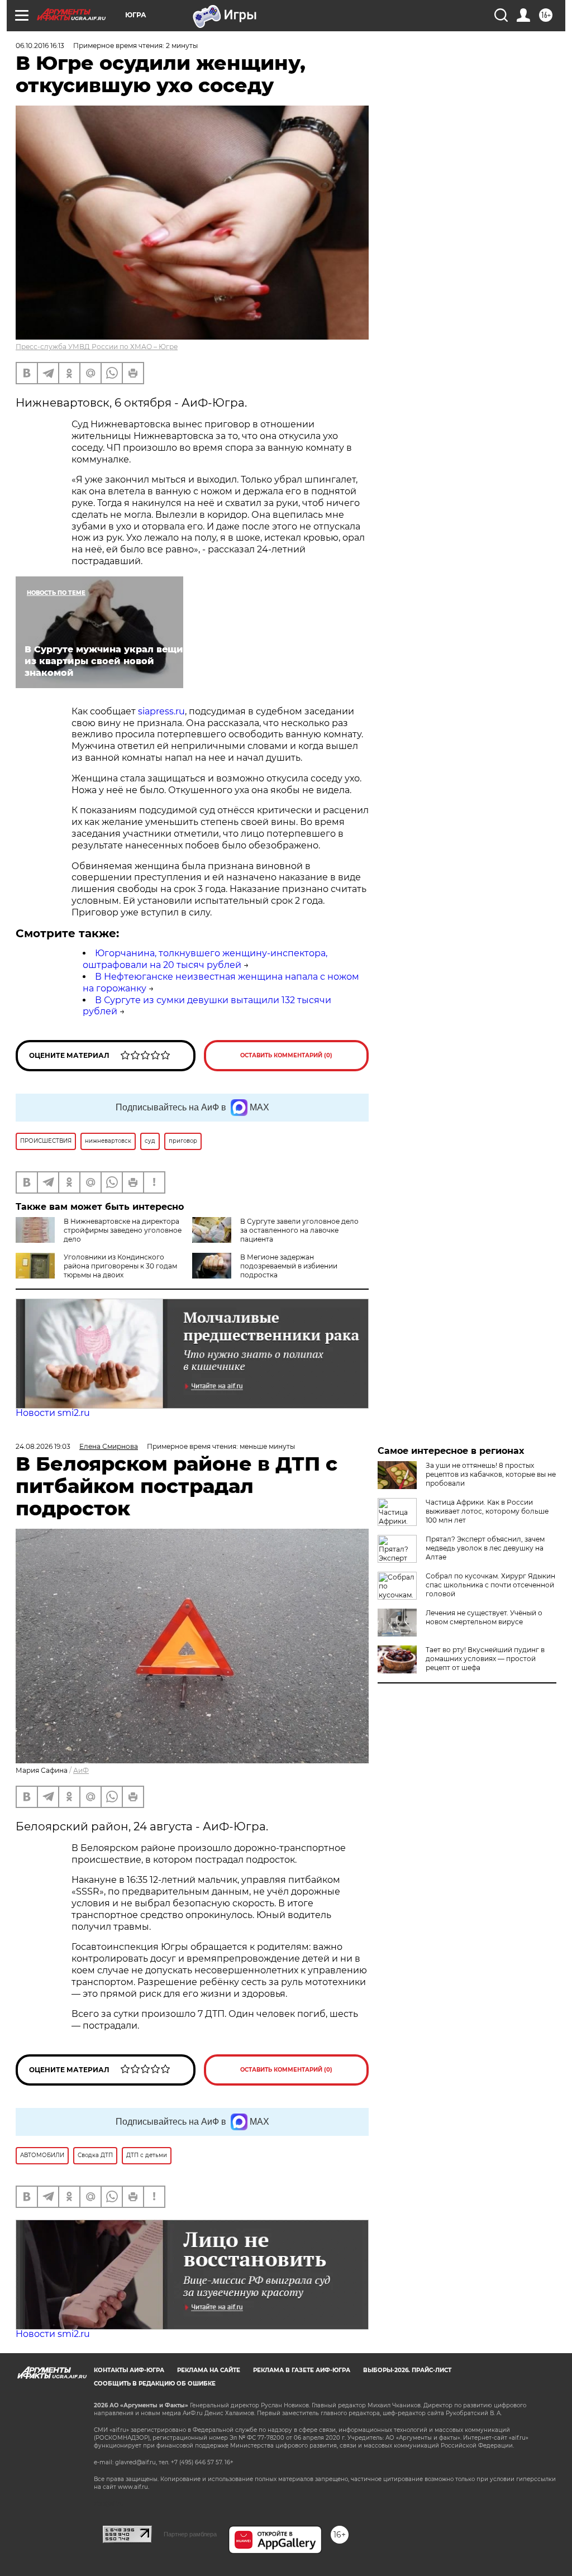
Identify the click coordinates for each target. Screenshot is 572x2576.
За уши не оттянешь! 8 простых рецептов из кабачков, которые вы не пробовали (491, 1474)
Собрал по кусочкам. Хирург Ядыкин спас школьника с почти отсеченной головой (490, 1585)
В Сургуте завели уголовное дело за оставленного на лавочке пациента (299, 1230)
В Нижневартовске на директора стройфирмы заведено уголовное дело (123, 1230)
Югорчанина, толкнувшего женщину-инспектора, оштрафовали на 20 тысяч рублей (205, 959)
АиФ (81, 1770)
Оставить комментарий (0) (286, 1055)
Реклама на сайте (209, 2370)
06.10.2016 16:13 (40, 46)
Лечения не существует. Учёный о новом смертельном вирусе (484, 1617)
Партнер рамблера (190, 2534)
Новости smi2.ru (53, 1413)
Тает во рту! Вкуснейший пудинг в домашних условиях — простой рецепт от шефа (485, 1659)
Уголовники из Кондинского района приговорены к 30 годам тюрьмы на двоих (120, 1266)
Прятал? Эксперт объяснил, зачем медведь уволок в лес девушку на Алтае (485, 1548)
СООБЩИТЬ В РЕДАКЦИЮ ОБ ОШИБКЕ (155, 2384)
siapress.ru (161, 711)
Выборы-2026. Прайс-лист (407, 2370)
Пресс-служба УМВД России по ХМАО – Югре (97, 347)
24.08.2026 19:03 (43, 1446)
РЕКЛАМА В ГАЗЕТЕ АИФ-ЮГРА (302, 2370)
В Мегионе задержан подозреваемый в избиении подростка (289, 1266)
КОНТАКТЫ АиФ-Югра (129, 2370)
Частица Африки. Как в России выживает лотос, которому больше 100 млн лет (487, 1511)
